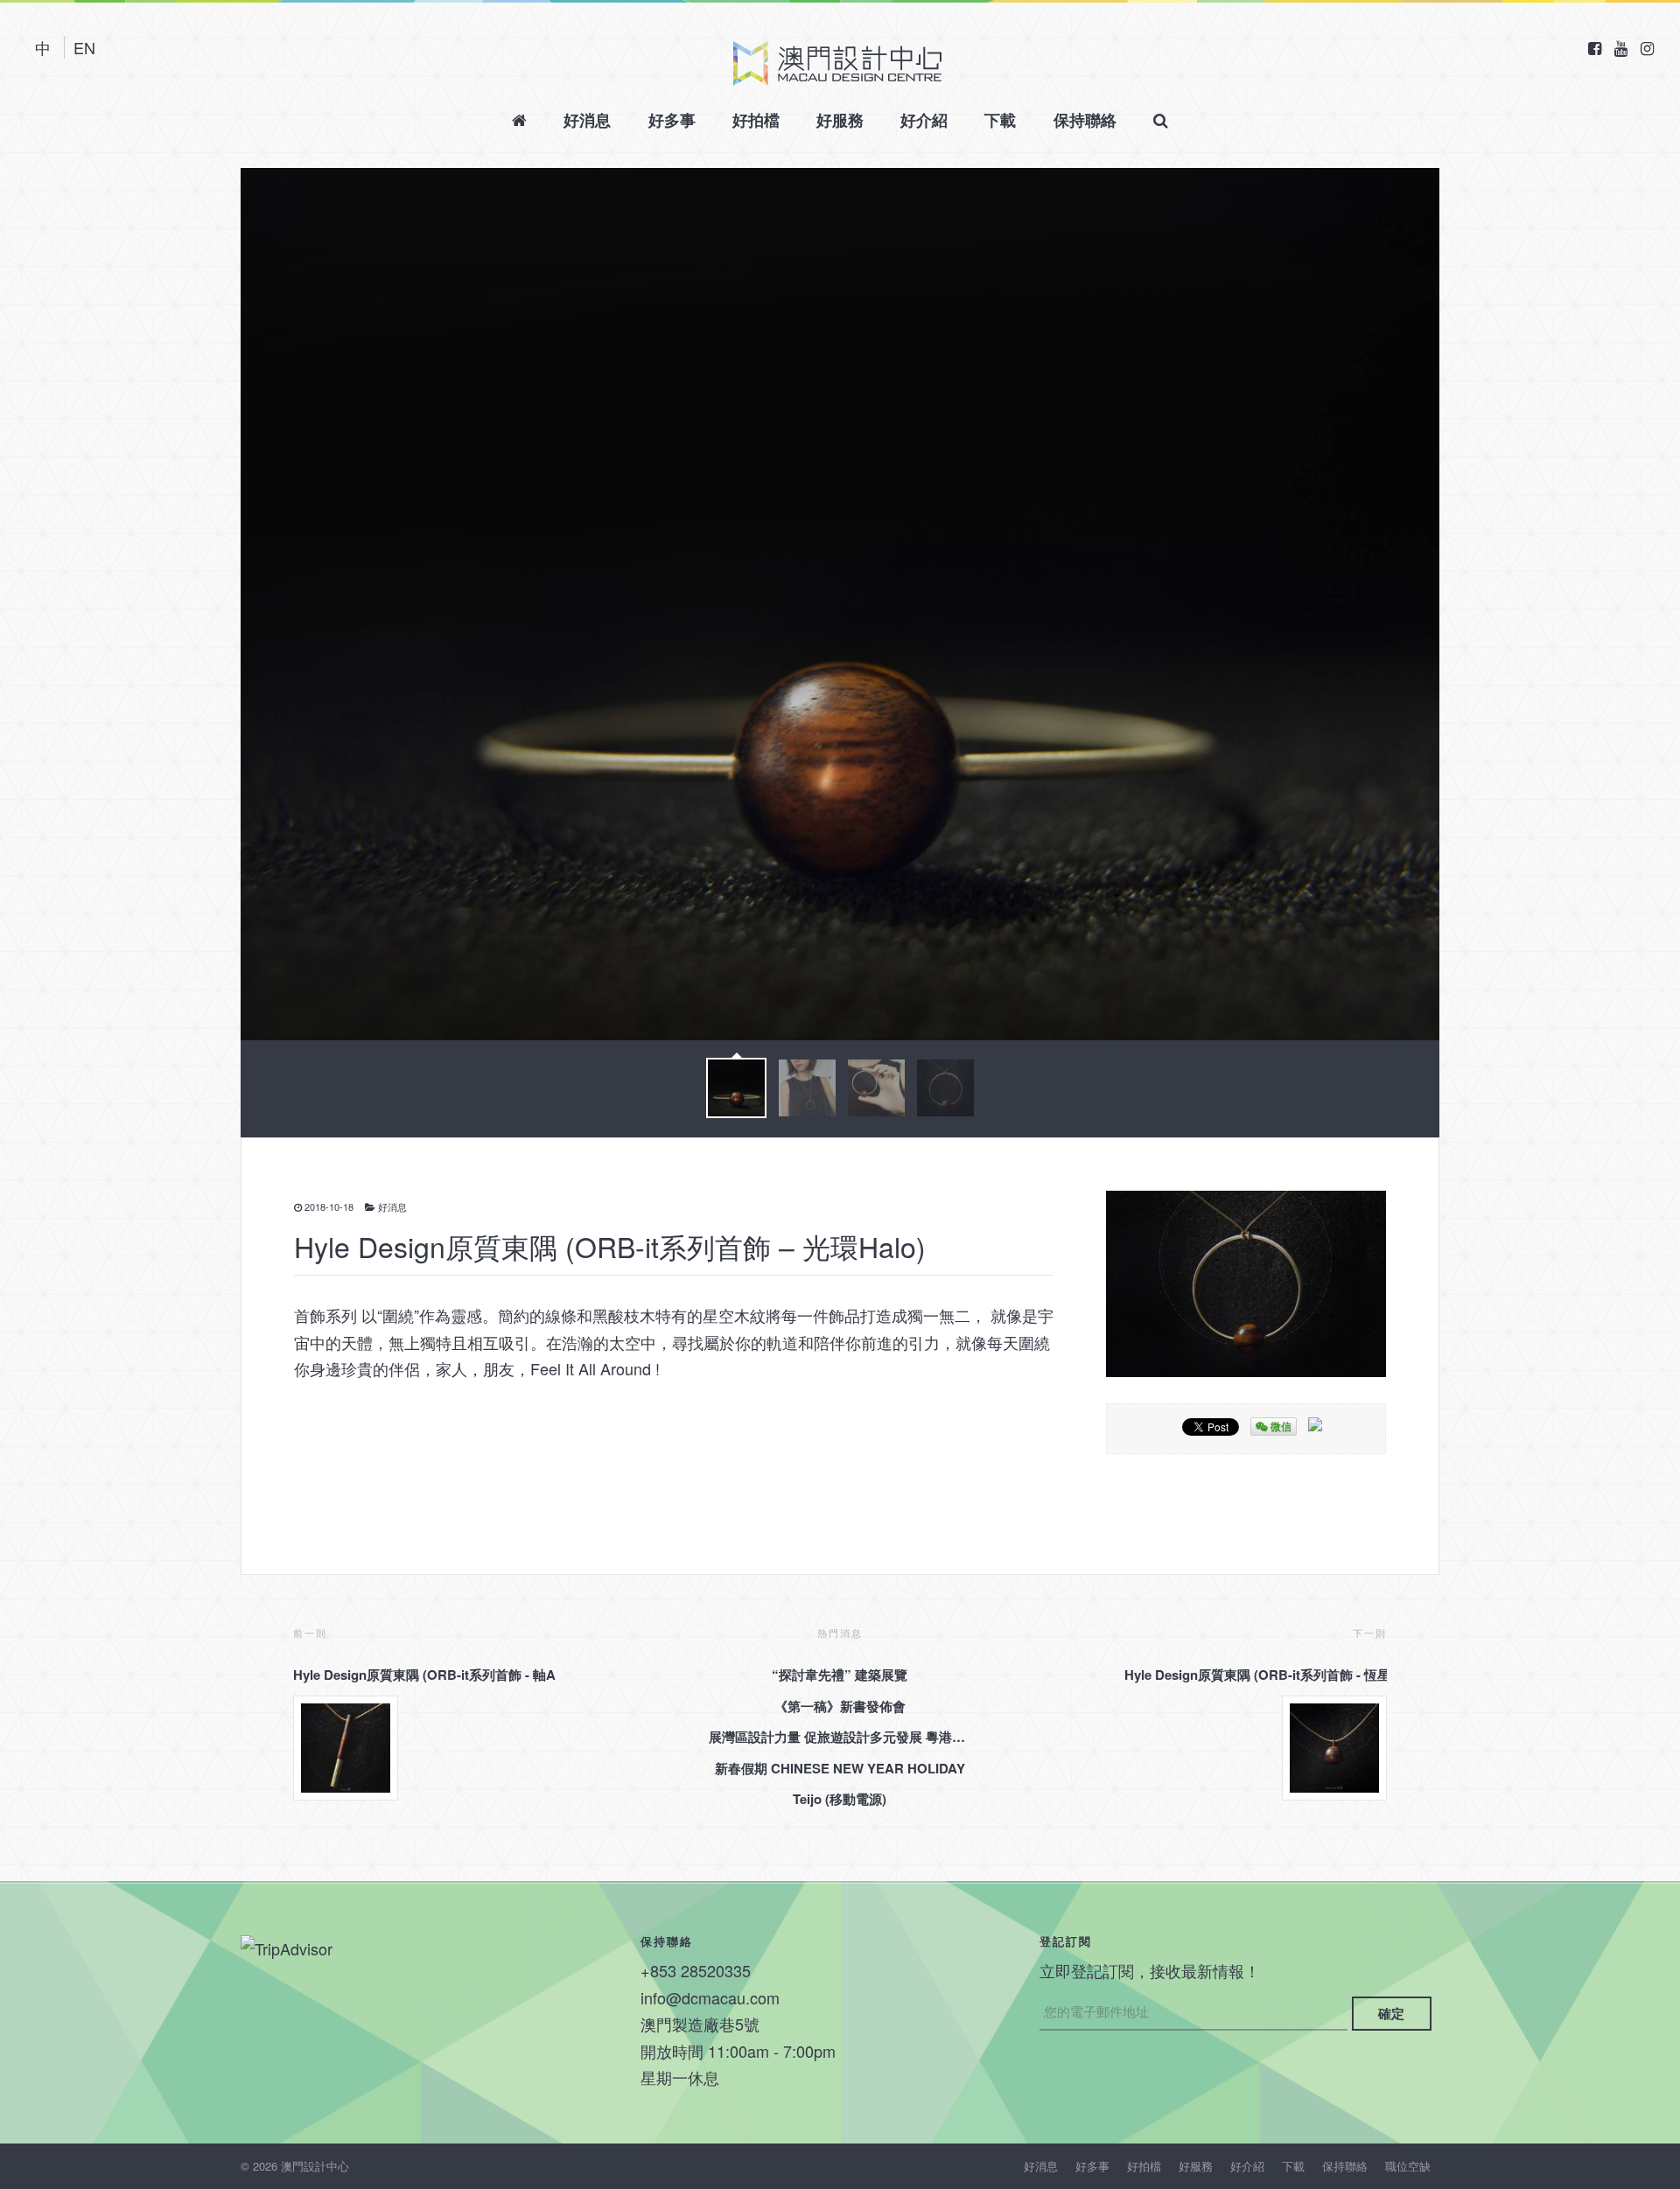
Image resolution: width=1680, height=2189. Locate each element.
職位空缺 (1408, 2166)
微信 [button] (1280, 1426)
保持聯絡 (1085, 120)
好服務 (840, 120)
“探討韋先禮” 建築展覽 (840, 1675)
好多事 (672, 120)
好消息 (587, 120)
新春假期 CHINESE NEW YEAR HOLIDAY (840, 1768)
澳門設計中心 (837, 63)
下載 (1000, 120)
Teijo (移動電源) (840, 1799)
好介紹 (924, 120)
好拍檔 (756, 120)
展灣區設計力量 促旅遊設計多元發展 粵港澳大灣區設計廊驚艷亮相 (840, 1737)
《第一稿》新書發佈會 (840, 1706)
